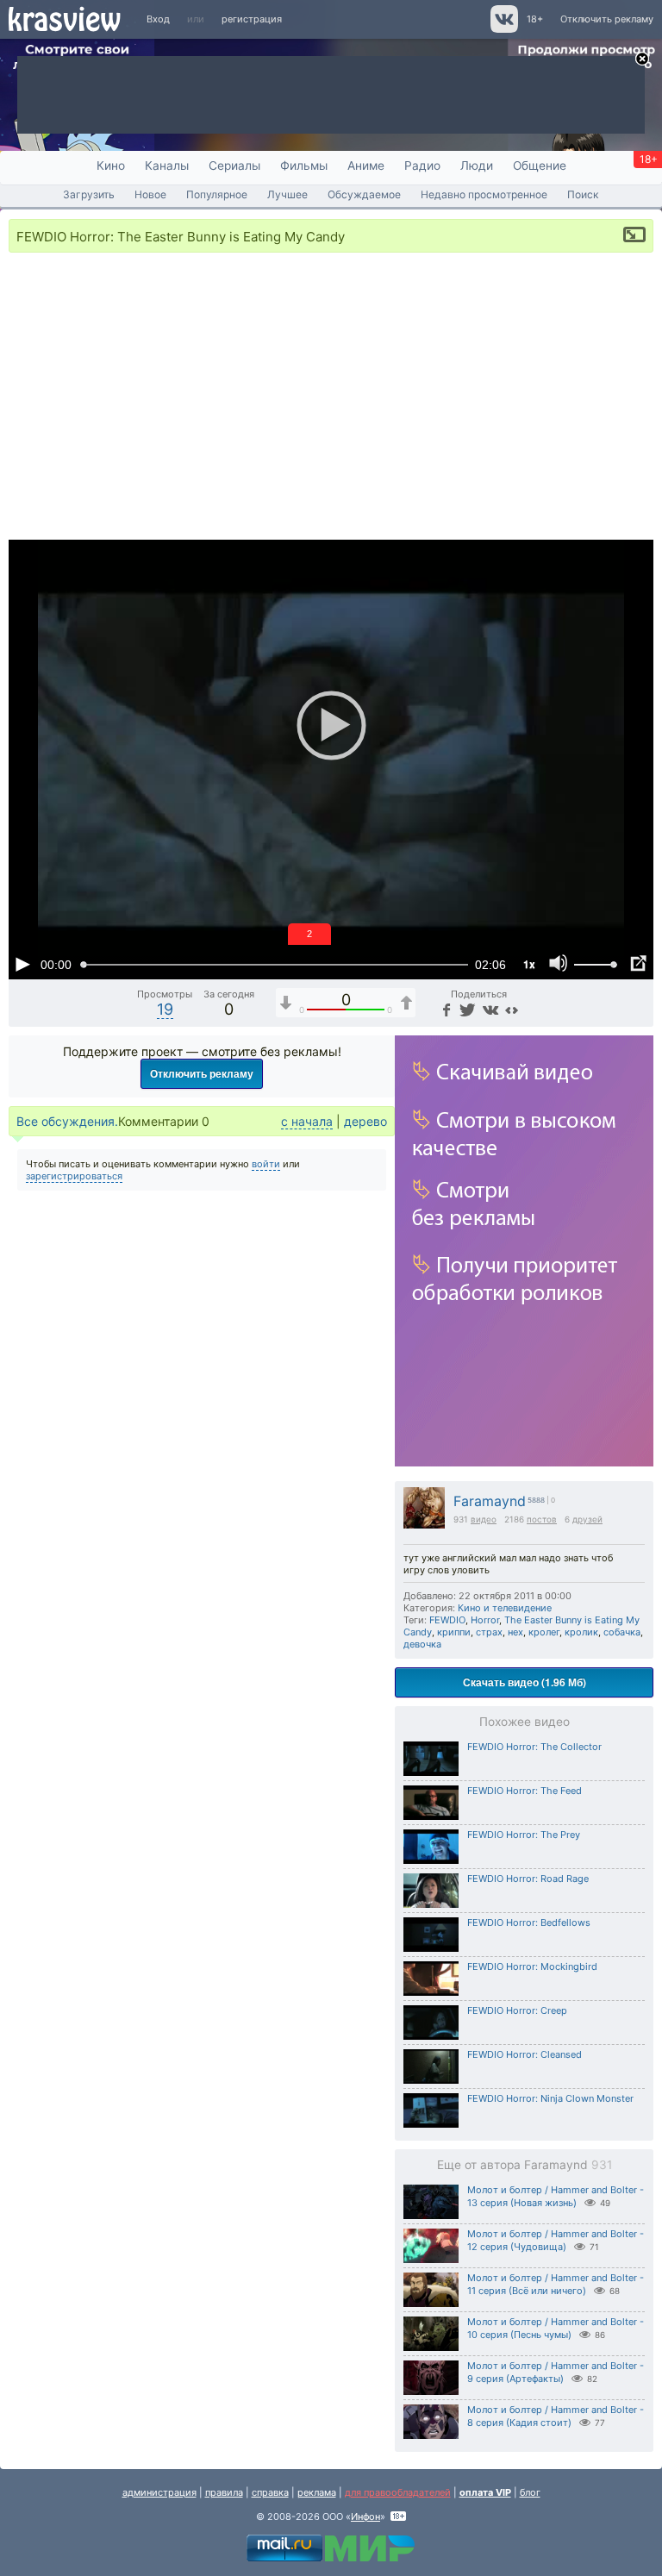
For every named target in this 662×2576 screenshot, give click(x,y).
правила (224, 2492)
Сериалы (234, 166)
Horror (485, 1620)
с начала (307, 1121)
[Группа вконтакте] (503, 29)
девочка (422, 1644)
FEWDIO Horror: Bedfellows (529, 1923)
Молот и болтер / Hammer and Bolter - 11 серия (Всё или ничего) (556, 2284)
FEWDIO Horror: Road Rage (528, 1879)
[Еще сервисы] (512, 1009)
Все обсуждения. (67, 1121)
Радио (422, 166)
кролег (544, 1632)
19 (165, 1009)
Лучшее (287, 194)
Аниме (366, 166)
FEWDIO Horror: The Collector (534, 1747)
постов (542, 1519)
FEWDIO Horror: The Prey (524, 1835)
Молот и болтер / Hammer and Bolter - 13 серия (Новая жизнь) (556, 2196)
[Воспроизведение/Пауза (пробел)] (22, 964)
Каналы (167, 166)
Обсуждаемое (364, 194)
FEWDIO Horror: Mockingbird (532, 1966)
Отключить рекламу (607, 19)
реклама (317, 2492)
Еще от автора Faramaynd (525, 2165)
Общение (540, 166)
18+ (535, 19)
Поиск (583, 194)
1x (529, 964)
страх (489, 1632)
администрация (159, 2492)
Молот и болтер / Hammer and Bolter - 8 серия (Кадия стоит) (556, 2416)
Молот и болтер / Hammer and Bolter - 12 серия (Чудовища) (556, 2240)
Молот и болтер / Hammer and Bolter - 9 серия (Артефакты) (556, 2372)
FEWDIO (447, 1620)
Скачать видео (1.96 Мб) (525, 1682)
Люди (477, 166)
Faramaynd (490, 1501)
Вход (158, 19)
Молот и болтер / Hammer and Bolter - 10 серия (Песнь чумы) (556, 2328)
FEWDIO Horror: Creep (517, 2010)
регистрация (252, 19)
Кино (111, 166)
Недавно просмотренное (484, 194)
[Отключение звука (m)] (559, 964)
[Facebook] (445, 1009)
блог (530, 2492)
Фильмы (304, 166)
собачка (622, 1632)
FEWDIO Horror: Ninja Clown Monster (550, 2098)
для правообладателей (398, 2492)
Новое (150, 194)
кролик (581, 1632)
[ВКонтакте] (488, 1009)
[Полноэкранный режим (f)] (638, 964)
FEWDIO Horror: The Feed (525, 1791)
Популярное (217, 194)
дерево (365, 1121)
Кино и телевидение (505, 1608)
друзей (587, 1519)
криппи (454, 1632)
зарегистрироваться (74, 1176)
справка (270, 2492)
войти (266, 1164)
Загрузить (89, 194)
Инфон (365, 2517)
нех (515, 1632)
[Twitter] (466, 1009)
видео (484, 1519)
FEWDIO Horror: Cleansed (525, 2054)
